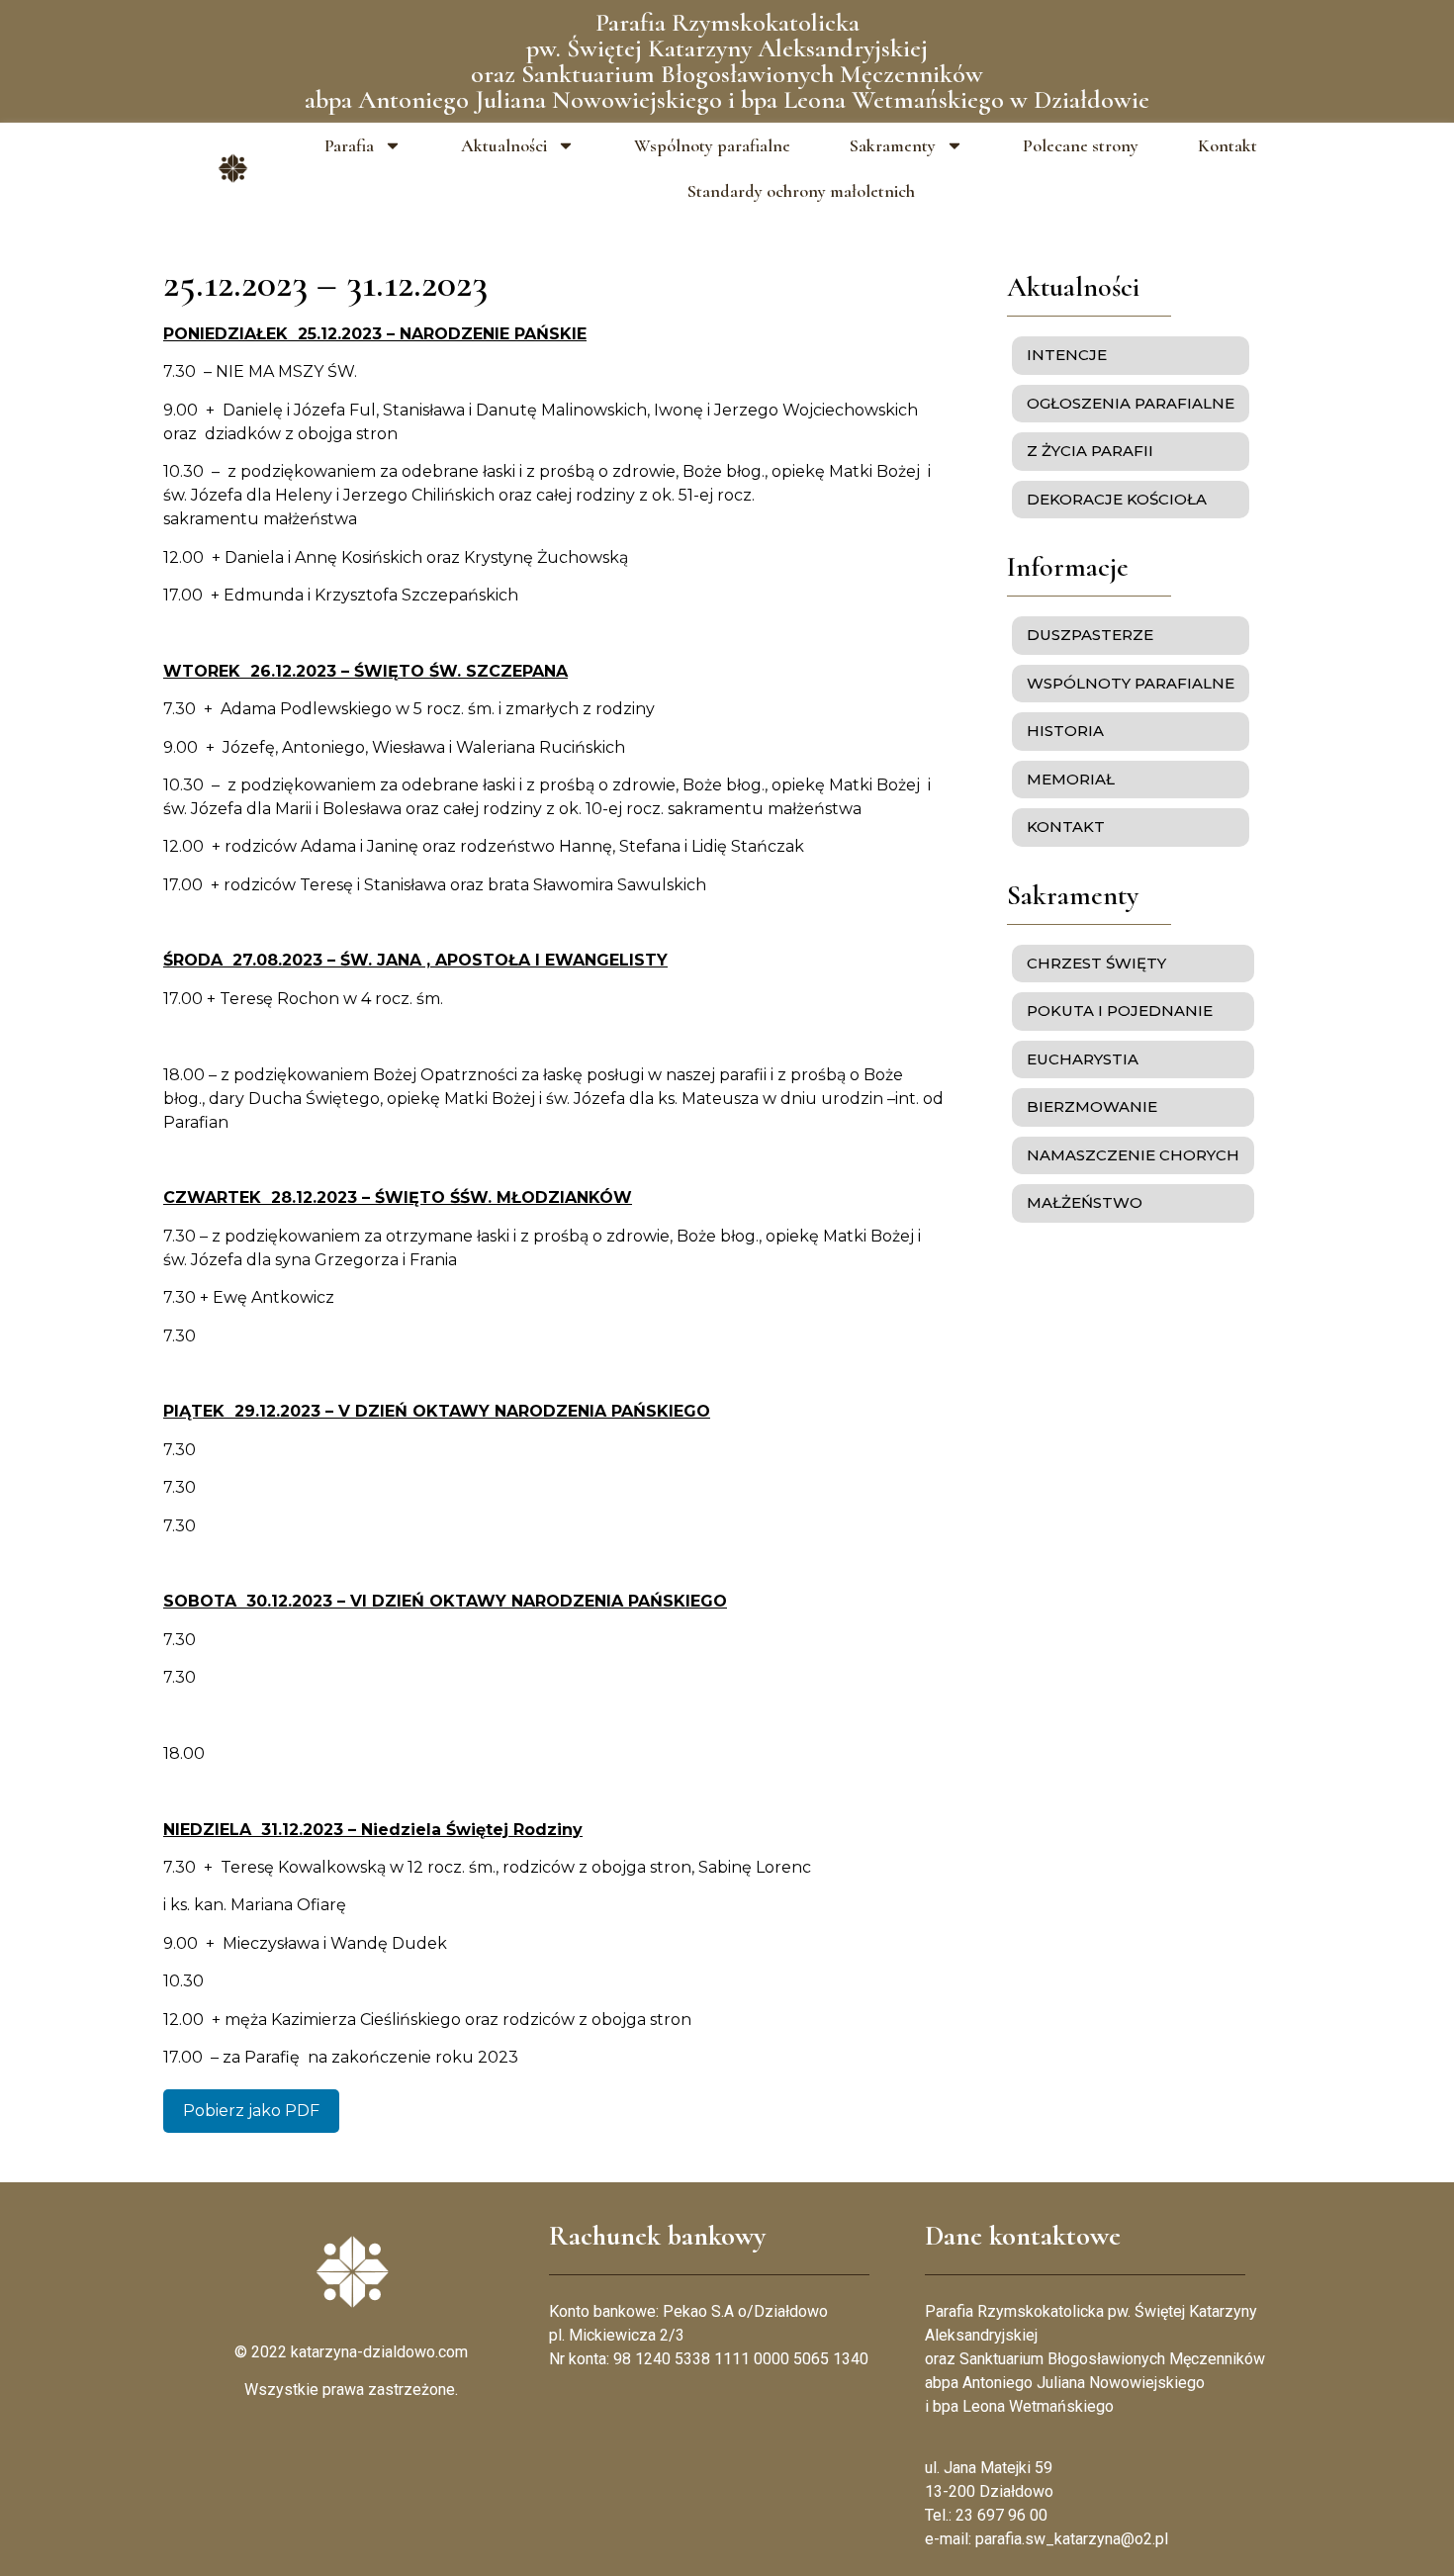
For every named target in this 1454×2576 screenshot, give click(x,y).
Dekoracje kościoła (1117, 499)
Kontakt (1227, 145)
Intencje (1067, 355)
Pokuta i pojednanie (1120, 1011)
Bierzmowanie (1092, 1106)
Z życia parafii (1090, 451)
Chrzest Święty (1096, 963)
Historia (1065, 731)
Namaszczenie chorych (1133, 1155)
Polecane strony (1081, 145)
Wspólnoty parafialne (712, 145)
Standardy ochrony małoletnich (801, 191)
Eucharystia (1083, 1059)
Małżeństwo (1085, 1202)
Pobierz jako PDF (251, 2111)
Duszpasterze (1090, 635)
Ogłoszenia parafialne (1131, 403)
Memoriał (1071, 779)
